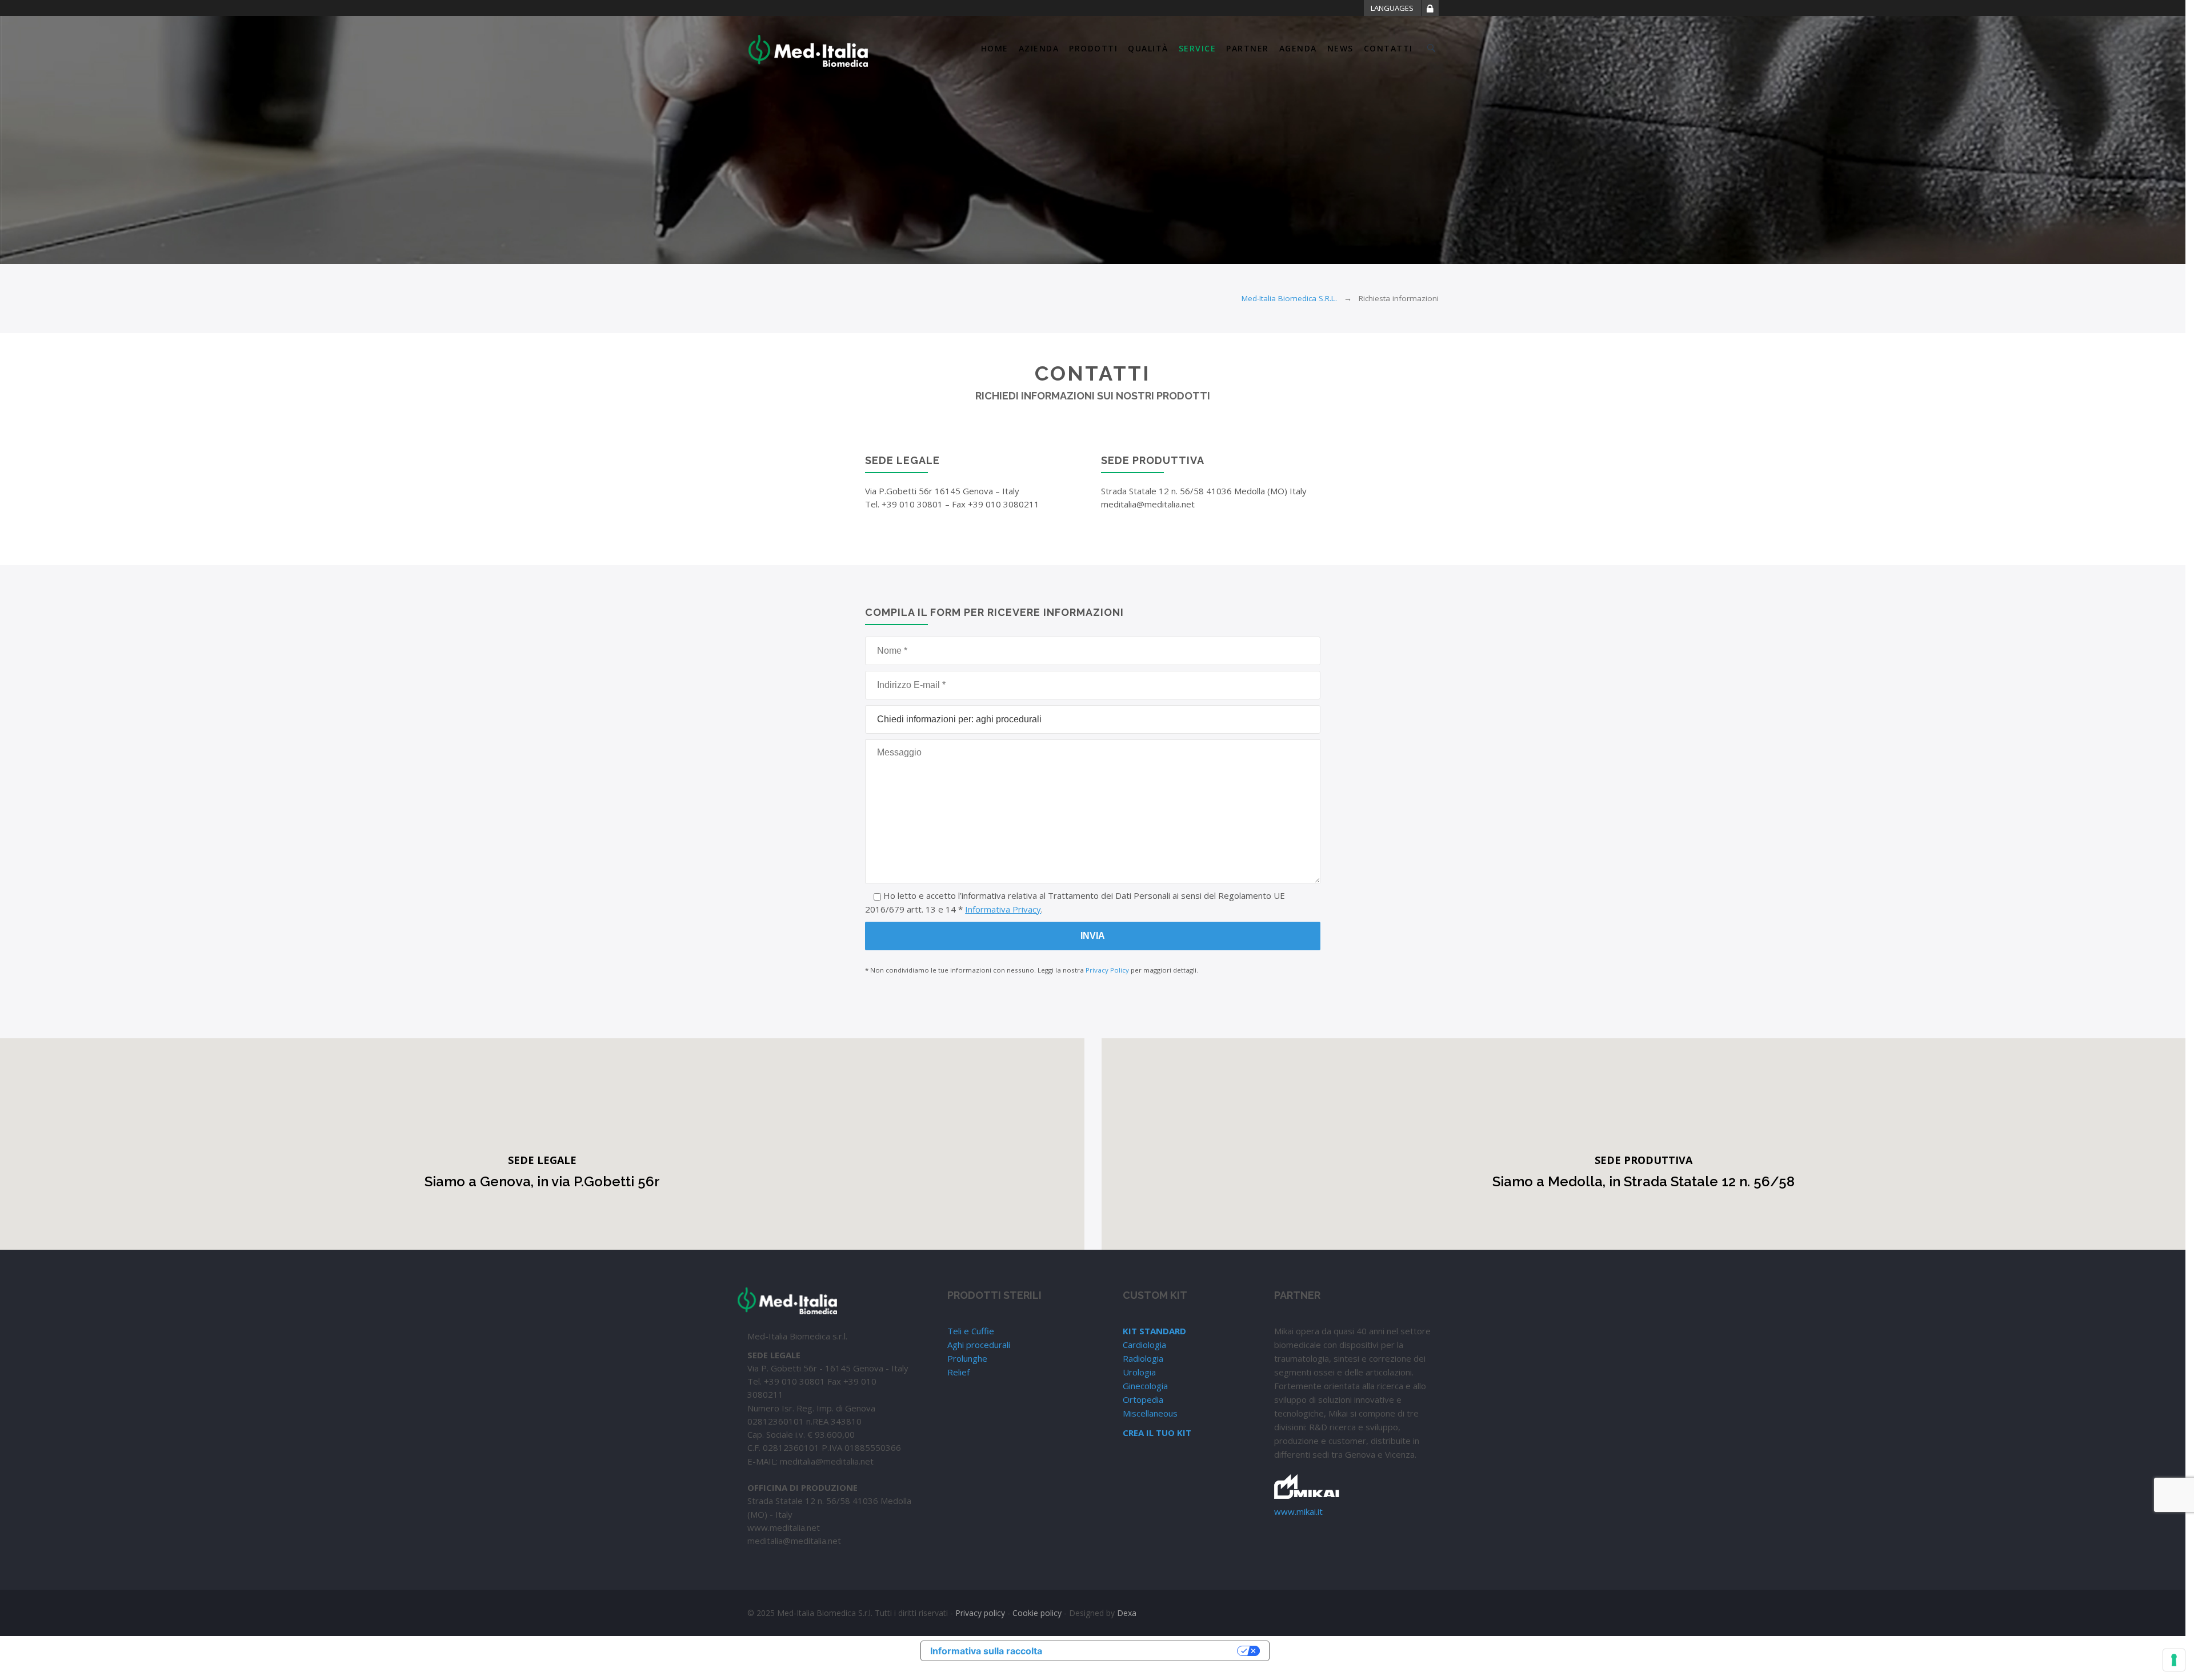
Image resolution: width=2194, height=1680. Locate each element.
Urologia (1139, 1372)
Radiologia (1143, 1358)
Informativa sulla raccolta (986, 1651)
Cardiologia (1144, 1345)
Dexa (1127, 1613)
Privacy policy (980, 1613)
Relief (958, 1372)
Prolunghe (967, 1358)
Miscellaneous (1150, 1413)
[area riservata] (1430, 10)
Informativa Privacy (1003, 909)
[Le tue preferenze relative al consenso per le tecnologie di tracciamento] (2174, 1660)
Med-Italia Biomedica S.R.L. (1289, 298)
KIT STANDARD (1154, 1331)
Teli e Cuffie (971, 1331)
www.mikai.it (1298, 1511)
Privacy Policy (1107, 970)
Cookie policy (1037, 1613)
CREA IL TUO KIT (1157, 1433)
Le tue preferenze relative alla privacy (1146, 1651)
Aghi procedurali (979, 1345)
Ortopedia (1143, 1399)
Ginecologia (1145, 1386)
